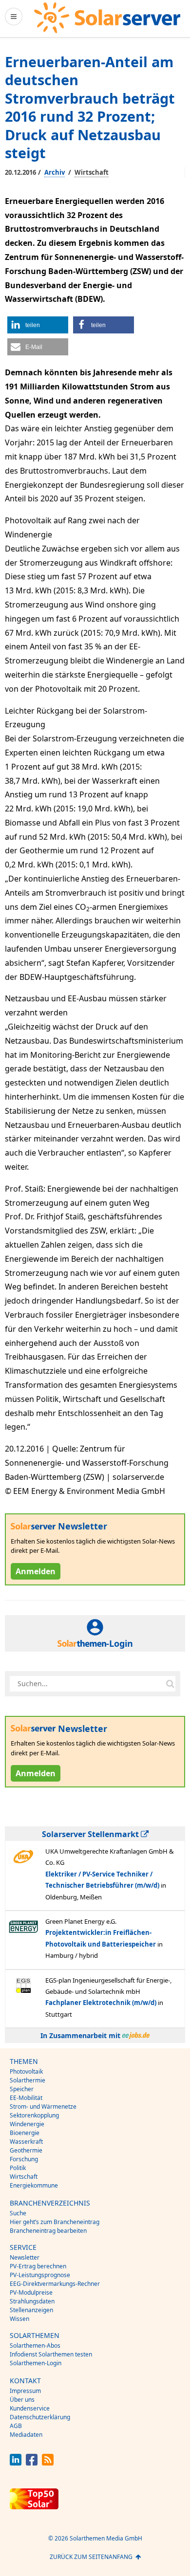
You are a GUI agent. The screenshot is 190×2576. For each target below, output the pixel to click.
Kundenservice (30, 2408)
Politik (18, 2168)
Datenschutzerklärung (40, 2417)
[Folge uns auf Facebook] (32, 2463)
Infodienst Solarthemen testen (51, 2354)
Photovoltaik (26, 2071)
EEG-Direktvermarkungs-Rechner (55, 2284)
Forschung (24, 2159)
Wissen (19, 2319)
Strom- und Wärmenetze (43, 2107)
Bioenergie (25, 2133)
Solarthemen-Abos (35, 2346)
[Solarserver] (107, 18)
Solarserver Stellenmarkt (91, 1834)
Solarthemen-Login (36, 2363)
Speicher (22, 2089)
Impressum (25, 2391)
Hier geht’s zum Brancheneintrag (55, 2222)
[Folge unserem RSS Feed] (48, 2463)
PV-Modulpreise (31, 2292)
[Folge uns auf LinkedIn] (16, 2463)
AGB (16, 2426)
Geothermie (26, 2150)
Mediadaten (26, 2435)
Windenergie (27, 2124)
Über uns (22, 2400)
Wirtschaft (92, 172)
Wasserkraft (26, 2142)
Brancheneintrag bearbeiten (48, 2231)
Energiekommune (34, 2185)
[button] (38, 325)
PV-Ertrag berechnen (38, 2266)
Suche (18, 2213)
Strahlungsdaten (32, 2301)
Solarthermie (28, 2080)
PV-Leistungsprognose (40, 2275)
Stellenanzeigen (31, 2310)
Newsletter (25, 2257)
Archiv (55, 172)
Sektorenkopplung (34, 2115)
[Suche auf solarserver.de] (170, 1684)
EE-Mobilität (26, 2098)
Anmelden (36, 1571)
